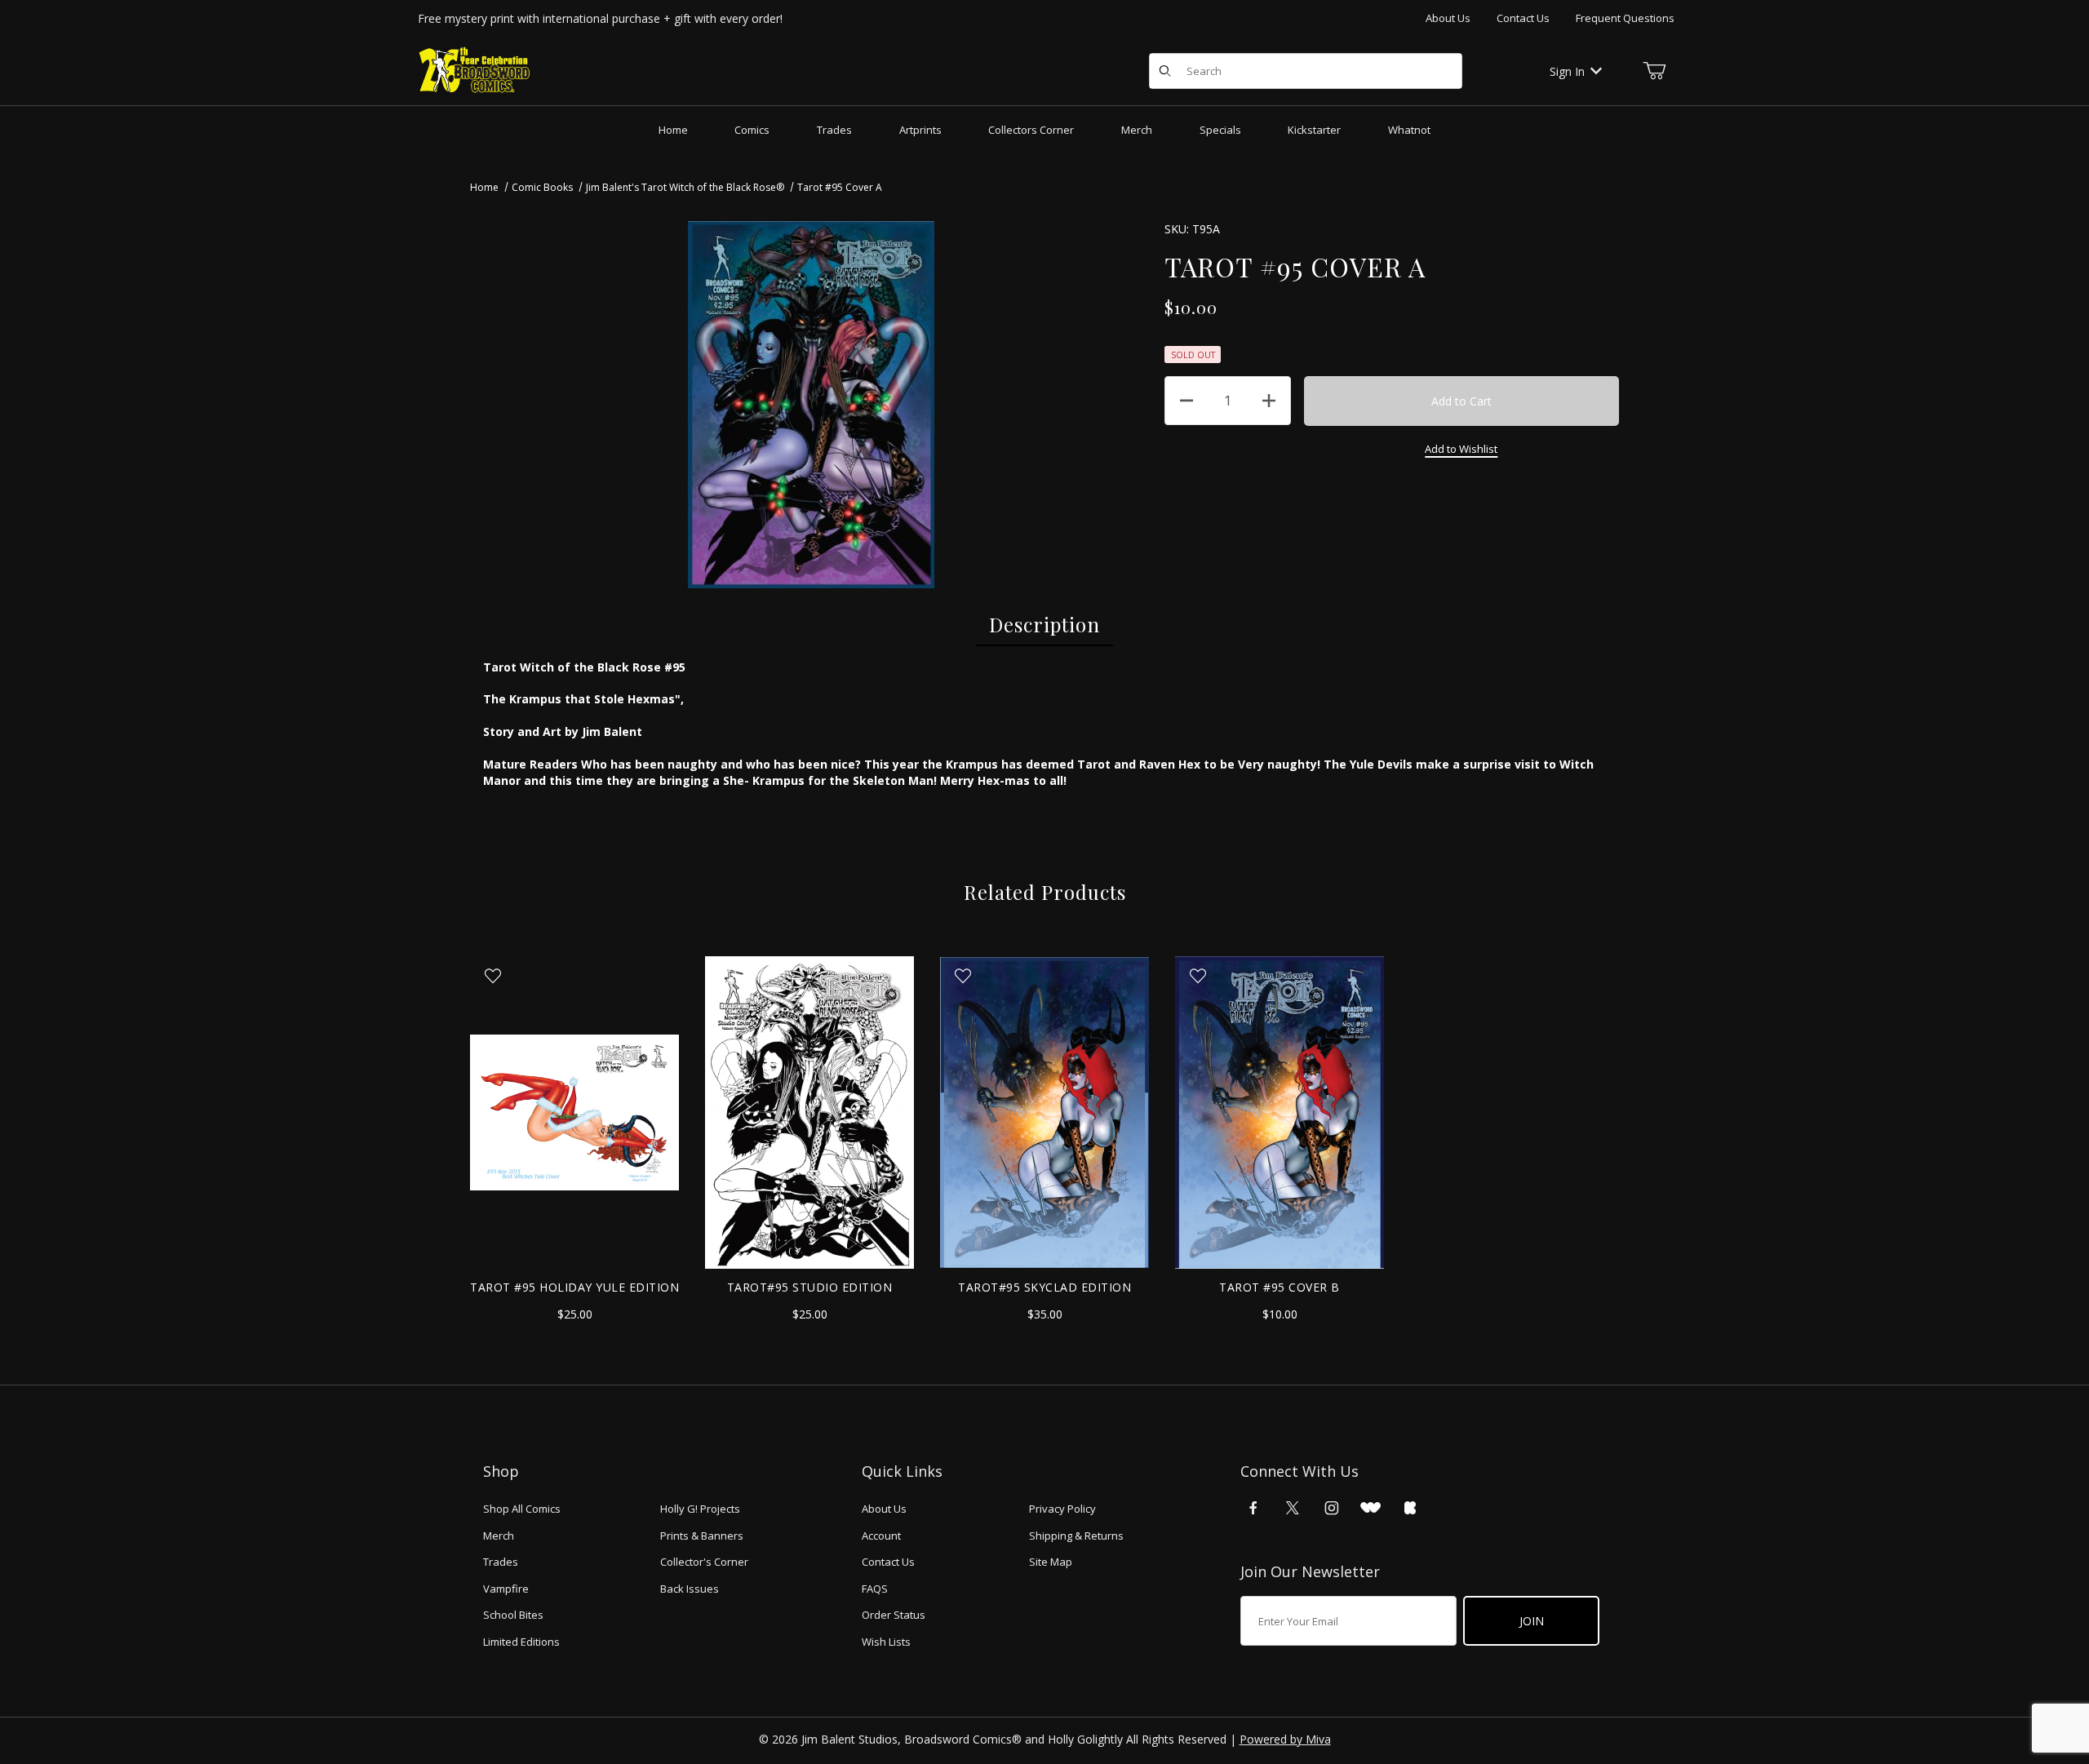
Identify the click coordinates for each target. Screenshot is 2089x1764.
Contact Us (1523, 18)
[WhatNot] (1370, 1508)
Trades (501, 1562)
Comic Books (542, 187)
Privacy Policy (1062, 1509)
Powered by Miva (1285, 1739)
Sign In (1567, 71)
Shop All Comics (522, 1509)
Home (484, 187)
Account (881, 1536)
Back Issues (690, 1589)
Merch (499, 1536)
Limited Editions (521, 1642)
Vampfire (506, 1589)
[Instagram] (1332, 1508)
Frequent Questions (1625, 18)
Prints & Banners (702, 1536)
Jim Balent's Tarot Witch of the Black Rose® (685, 187)
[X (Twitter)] (1293, 1508)
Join (1532, 1621)
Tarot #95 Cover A (840, 187)
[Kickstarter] (1410, 1508)
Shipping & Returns (1076, 1536)
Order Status (894, 1615)
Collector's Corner (704, 1562)
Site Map (1051, 1562)
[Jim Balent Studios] (475, 70)
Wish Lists (886, 1642)
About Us (1448, 18)
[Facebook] (1253, 1508)
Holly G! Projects (700, 1509)
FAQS (875, 1589)
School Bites (513, 1615)
